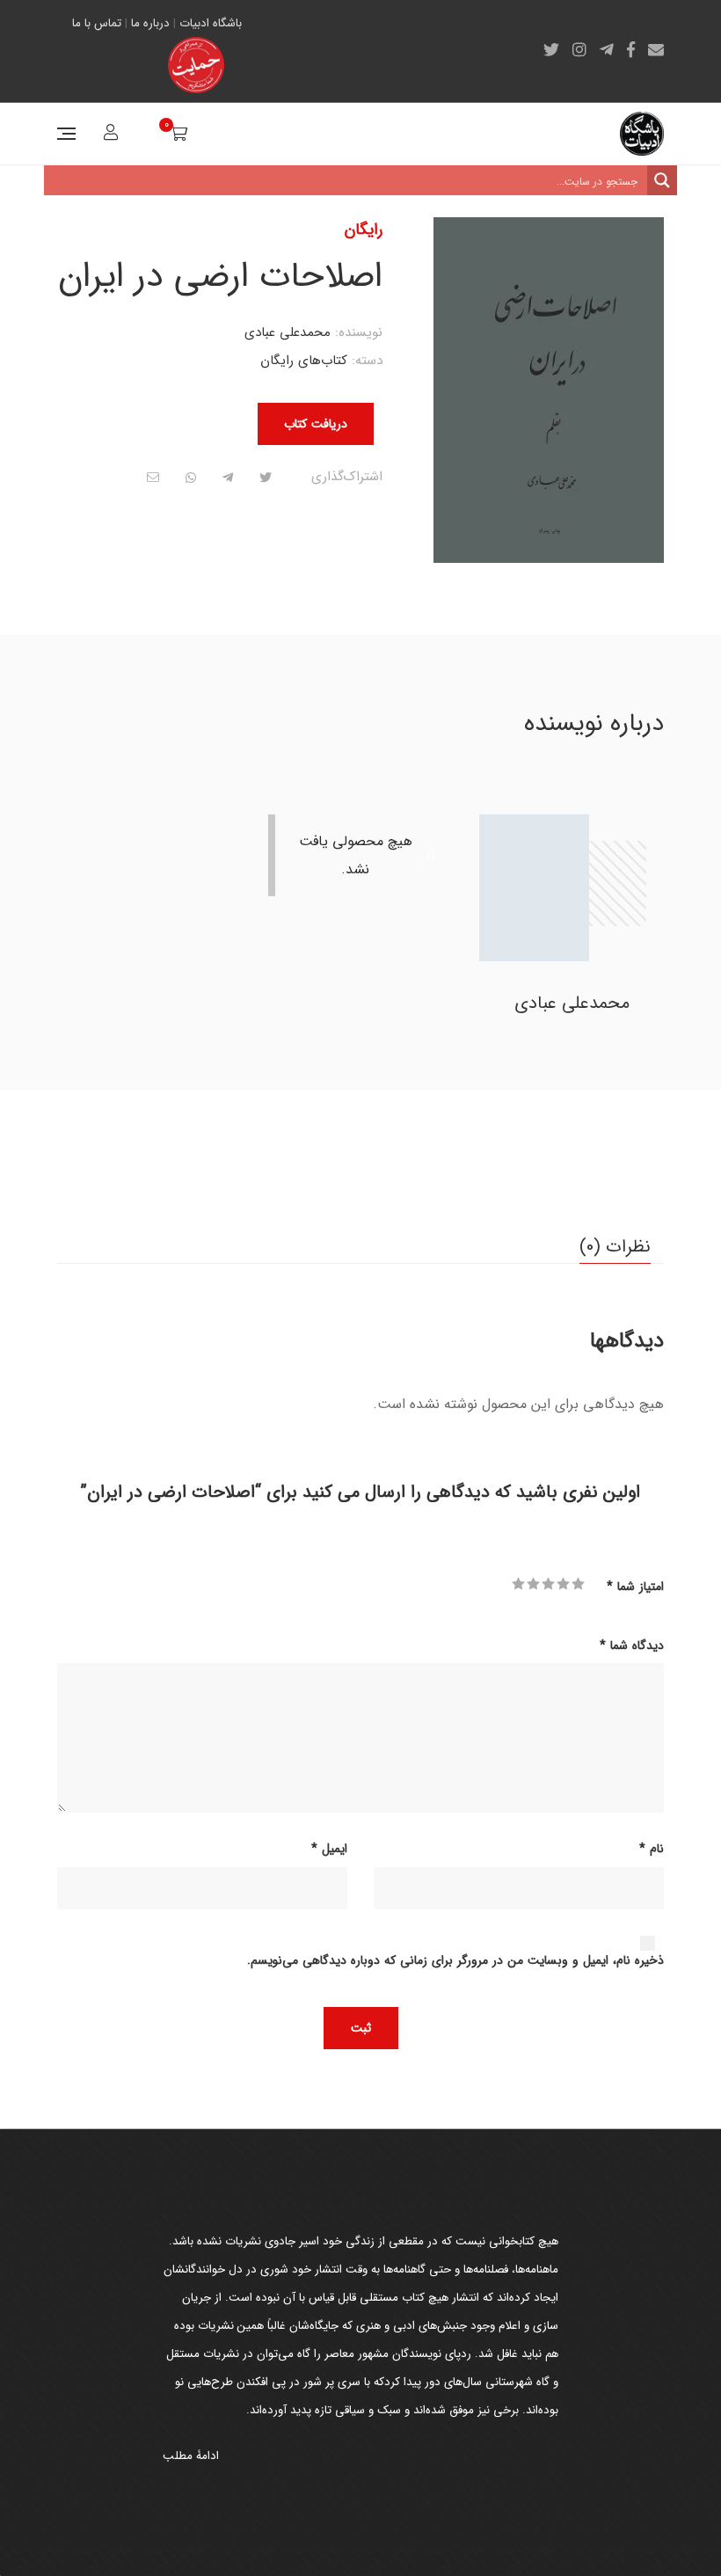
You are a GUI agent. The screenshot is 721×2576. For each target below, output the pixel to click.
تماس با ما (97, 23)
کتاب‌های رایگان (304, 361)
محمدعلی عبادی (288, 332)
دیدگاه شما (632, 1646)
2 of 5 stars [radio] (563, 1584)
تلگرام (607, 49)
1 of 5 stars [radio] (578, 1584)
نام (652, 1849)
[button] (462, 246)
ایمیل (656, 49)
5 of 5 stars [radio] (518, 1584)
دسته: (367, 361)
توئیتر (551, 49)
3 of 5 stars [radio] (548, 1584)
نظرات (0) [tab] (615, 1247)
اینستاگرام (579, 49)
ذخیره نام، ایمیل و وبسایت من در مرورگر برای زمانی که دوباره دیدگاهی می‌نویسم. (455, 1960)
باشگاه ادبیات (211, 23)
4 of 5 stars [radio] (533, 1584)
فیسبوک (631, 49)
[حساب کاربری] (109, 135)
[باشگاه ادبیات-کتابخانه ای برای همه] (642, 134)
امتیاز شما (635, 1587)
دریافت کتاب (316, 424)
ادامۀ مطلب (191, 2456)
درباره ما (150, 23)
